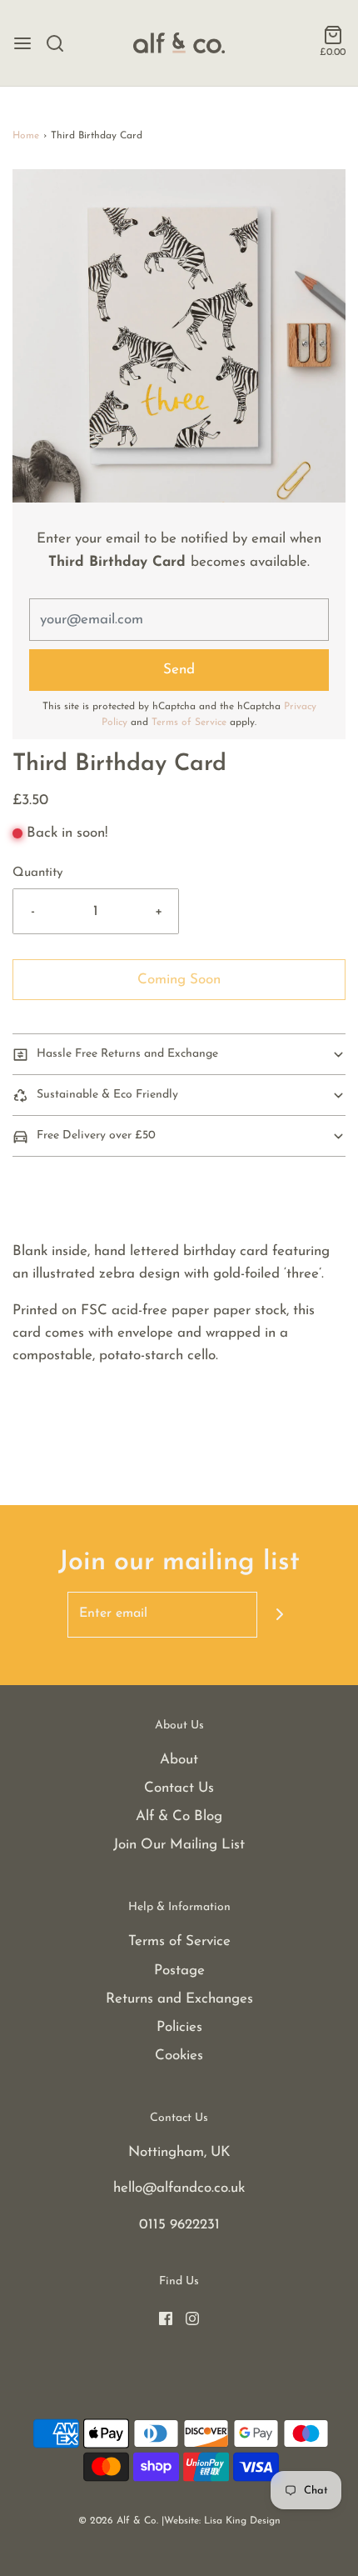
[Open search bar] (61, 43)
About (179, 1760)
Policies (179, 2027)
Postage (179, 1971)
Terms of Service (189, 723)
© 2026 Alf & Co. (118, 2521)
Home (26, 136)
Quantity (38, 873)
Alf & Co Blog (179, 1816)
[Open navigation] (22, 43)
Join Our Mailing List (179, 1845)
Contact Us (179, 1788)
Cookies (179, 2056)
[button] (179, 336)
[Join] (280, 1615)
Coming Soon (179, 980)
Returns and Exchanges (179, 1999)
